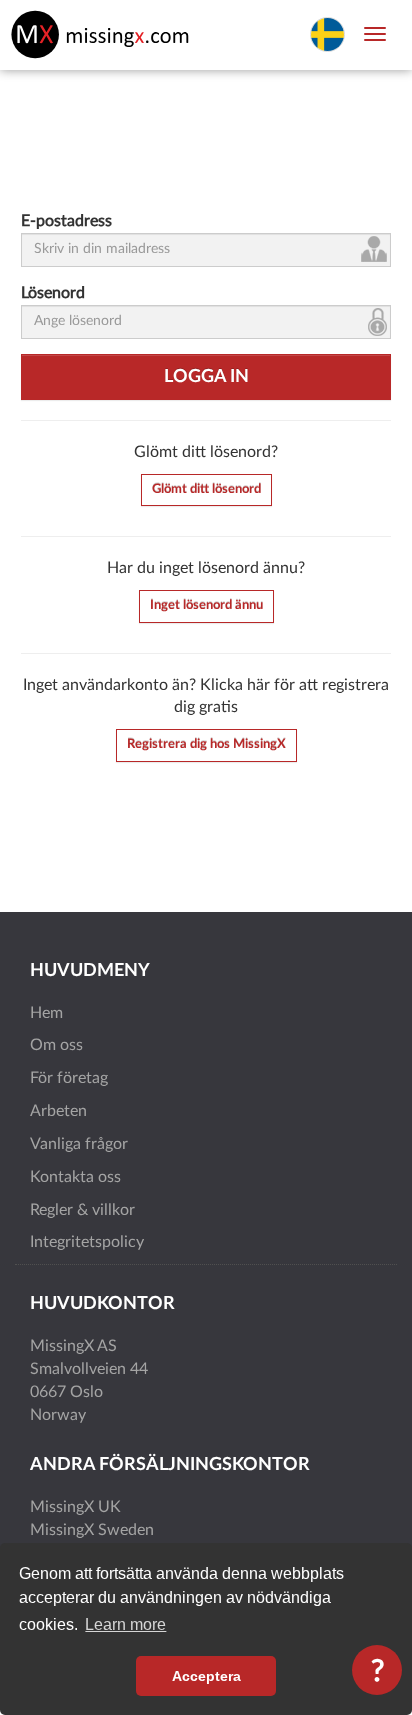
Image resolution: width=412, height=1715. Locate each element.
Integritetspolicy (87, 1242)
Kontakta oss (75, 1177)
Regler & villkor (82, 1210)
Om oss (56, 1045)
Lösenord (53, 293)
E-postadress (66, 221)
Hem (46, 1013)
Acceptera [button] (206, 1676)
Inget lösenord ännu (206, 605)
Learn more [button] (125, 1624)
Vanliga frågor (79, 1144)
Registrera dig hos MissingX (206, 744)
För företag (69, 1078)
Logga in (206, 377)
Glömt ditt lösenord (206, 489)
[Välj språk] (327, 33)
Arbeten (58, 1111)
